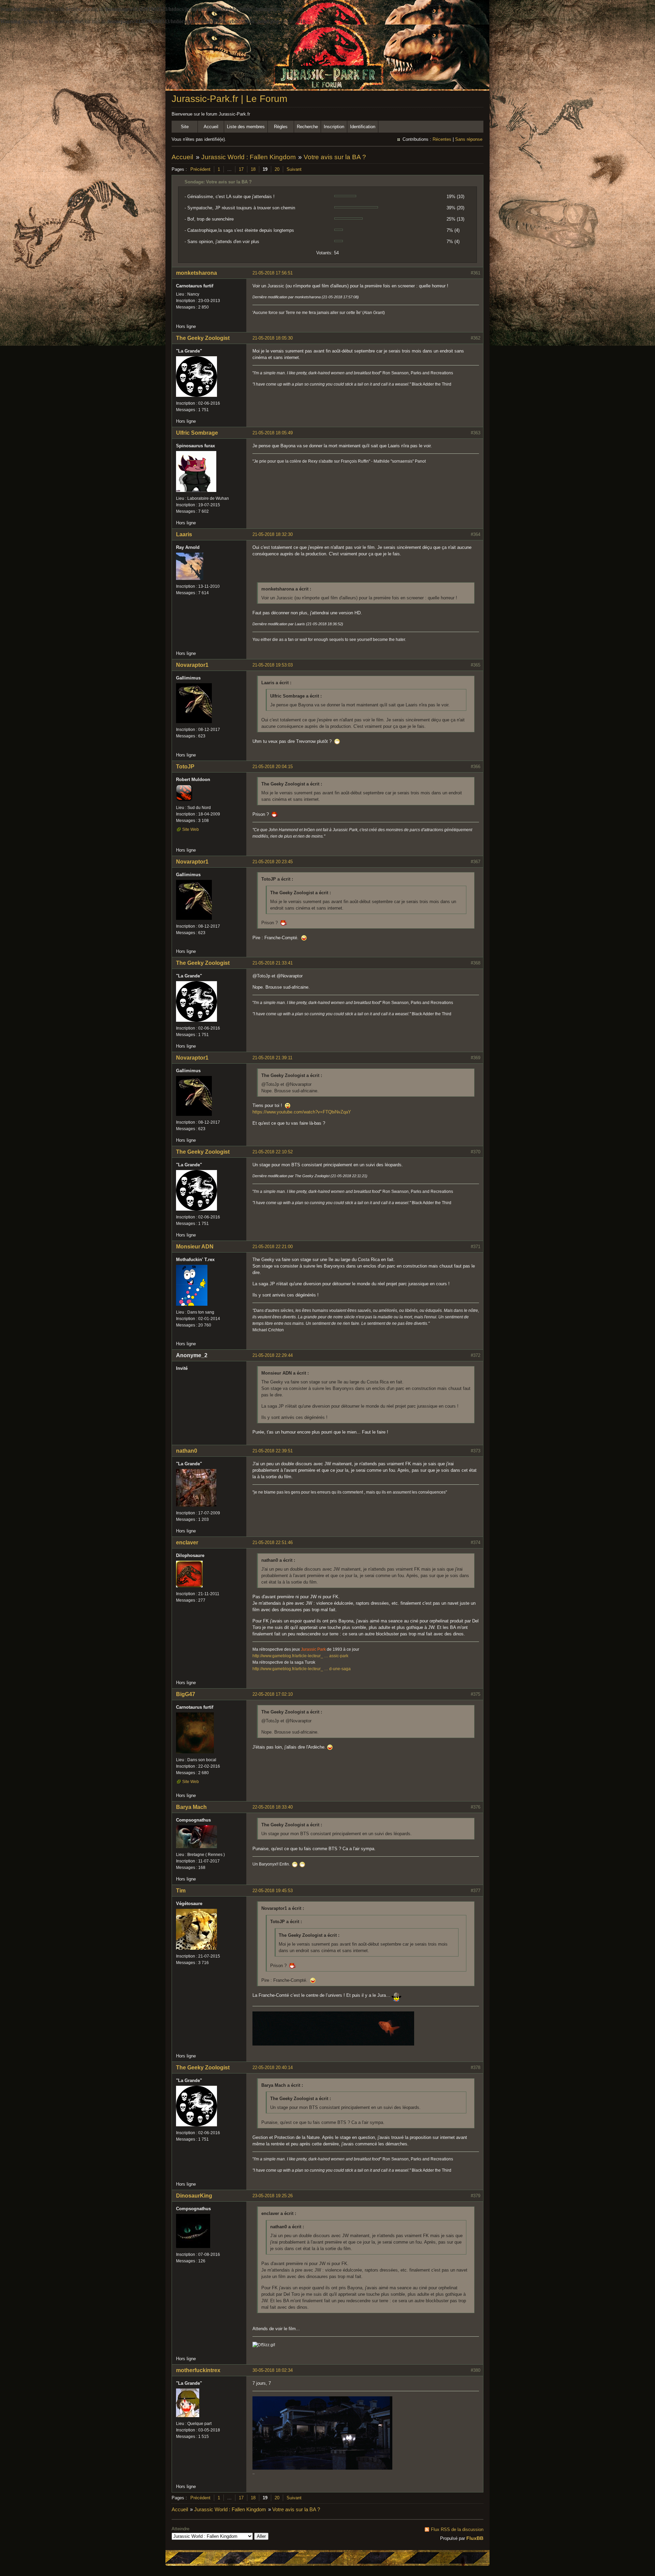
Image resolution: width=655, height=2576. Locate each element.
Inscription (334, 127)
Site (185, 127)
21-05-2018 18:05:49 (273, 433)
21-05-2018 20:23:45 (273, 862)
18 (253, 169)
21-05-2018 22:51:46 (273, 1542)
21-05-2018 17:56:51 (273, 273)
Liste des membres (246, 127)
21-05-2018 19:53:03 (273, 665)
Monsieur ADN (195, 1247)
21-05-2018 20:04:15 (273, 767)
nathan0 (187, 1451)
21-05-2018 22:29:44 (273, 1355)
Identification (363, 127)
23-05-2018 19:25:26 (273, 2196)
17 (241, 169)
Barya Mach (191, 1807)
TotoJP (185, 767)
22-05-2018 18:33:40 (273, 1807)
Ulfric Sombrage (197, 433)
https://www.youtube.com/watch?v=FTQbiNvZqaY (302, 1112)
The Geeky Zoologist (203, 338)
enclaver (187, 1542)
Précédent (200, 169)
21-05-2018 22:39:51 (273, 1451)
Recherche (307, 127)
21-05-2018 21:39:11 (272, 1058)
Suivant (294, 169)
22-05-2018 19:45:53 (273, 1891)
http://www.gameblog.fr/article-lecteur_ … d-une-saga (302, 1669)
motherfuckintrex (198, 2370)
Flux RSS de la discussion (457, 2529)
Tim (181, 1891)
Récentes (442, 139)
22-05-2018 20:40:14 (273, 2068)
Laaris (184, 534)
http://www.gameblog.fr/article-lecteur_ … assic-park (300, 1656)
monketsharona (196, 273)
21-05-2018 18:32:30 (273, 534)
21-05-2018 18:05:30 (273, 338)
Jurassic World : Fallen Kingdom (249, 157)
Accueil (211, 127)
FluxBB (475, 2538)
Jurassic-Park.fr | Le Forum (229, 99)
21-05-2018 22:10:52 (273, 1152)
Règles (281, 127)
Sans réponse (469, 139)
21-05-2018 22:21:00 (273, 1247)
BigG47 (186, 1694)
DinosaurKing (194, 2196)
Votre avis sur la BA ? (335, 157)
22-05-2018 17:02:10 (273, 1694)
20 (277, 169)
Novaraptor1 (192, 665)
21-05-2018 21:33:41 (273, 963)
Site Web (191, 829)
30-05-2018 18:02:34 (273, 2370)
